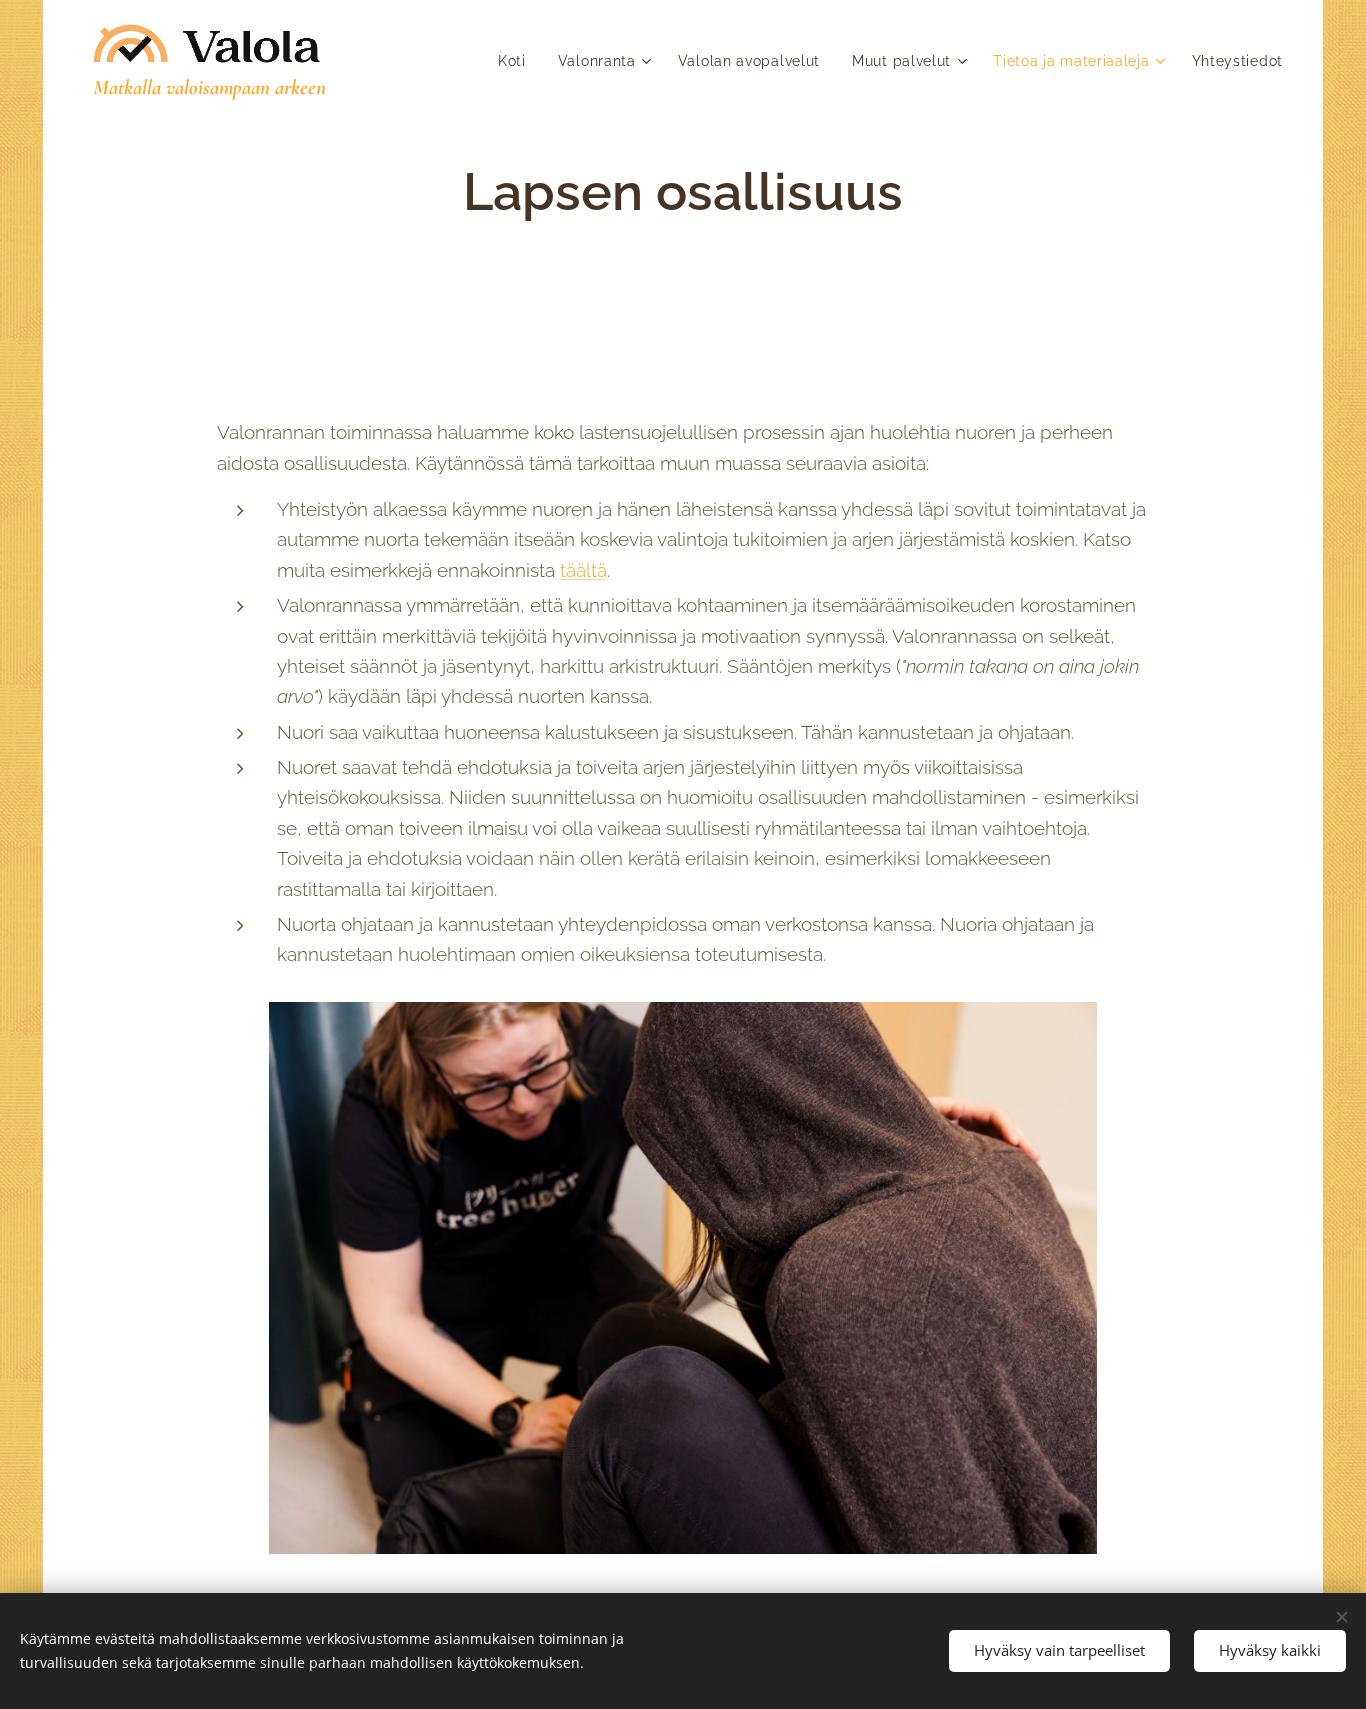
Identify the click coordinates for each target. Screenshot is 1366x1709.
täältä (583, 570)
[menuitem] (517, 61)
